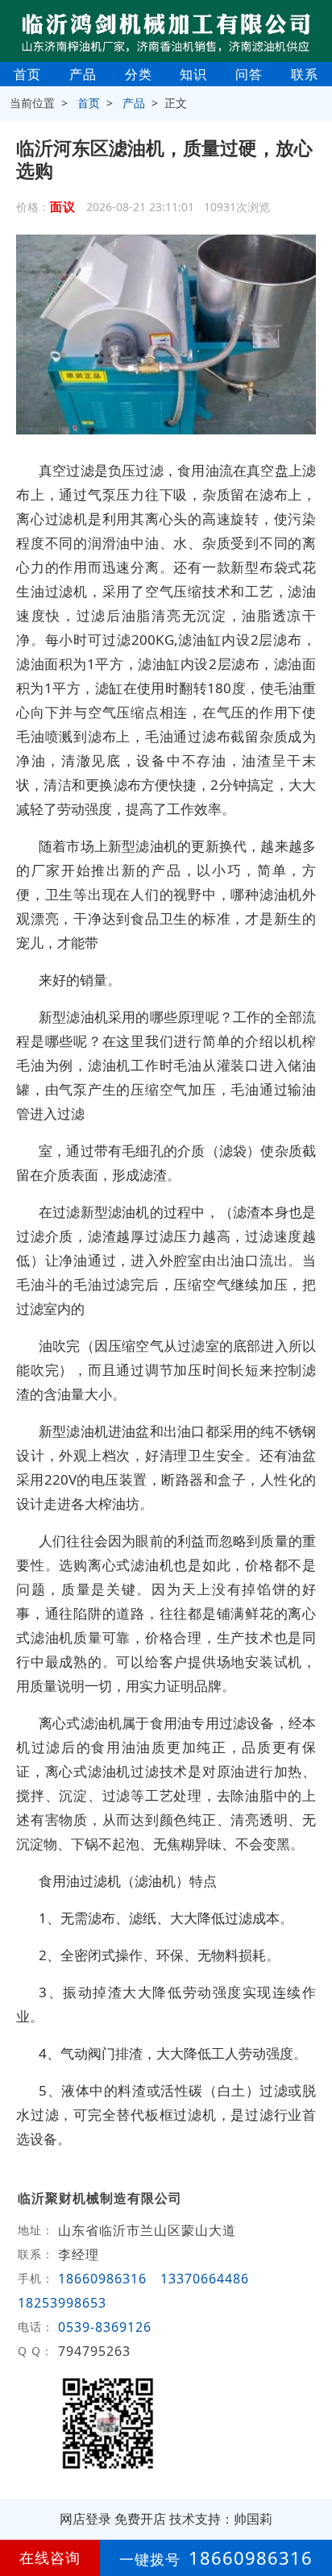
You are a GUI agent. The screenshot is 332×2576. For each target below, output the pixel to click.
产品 (83, 74)
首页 (27, 74)
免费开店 (140, 2519)
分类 (139, 74)
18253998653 (62, 2303)
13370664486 (205, 2279)
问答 (249, 74)
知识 (193, 74)
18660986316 (102, 2279)
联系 (305, 74)
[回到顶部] (311, 2515)
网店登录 (85, 2519)
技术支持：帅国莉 (221, 2519)
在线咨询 (50, 2557)
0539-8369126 (107, 2327)
